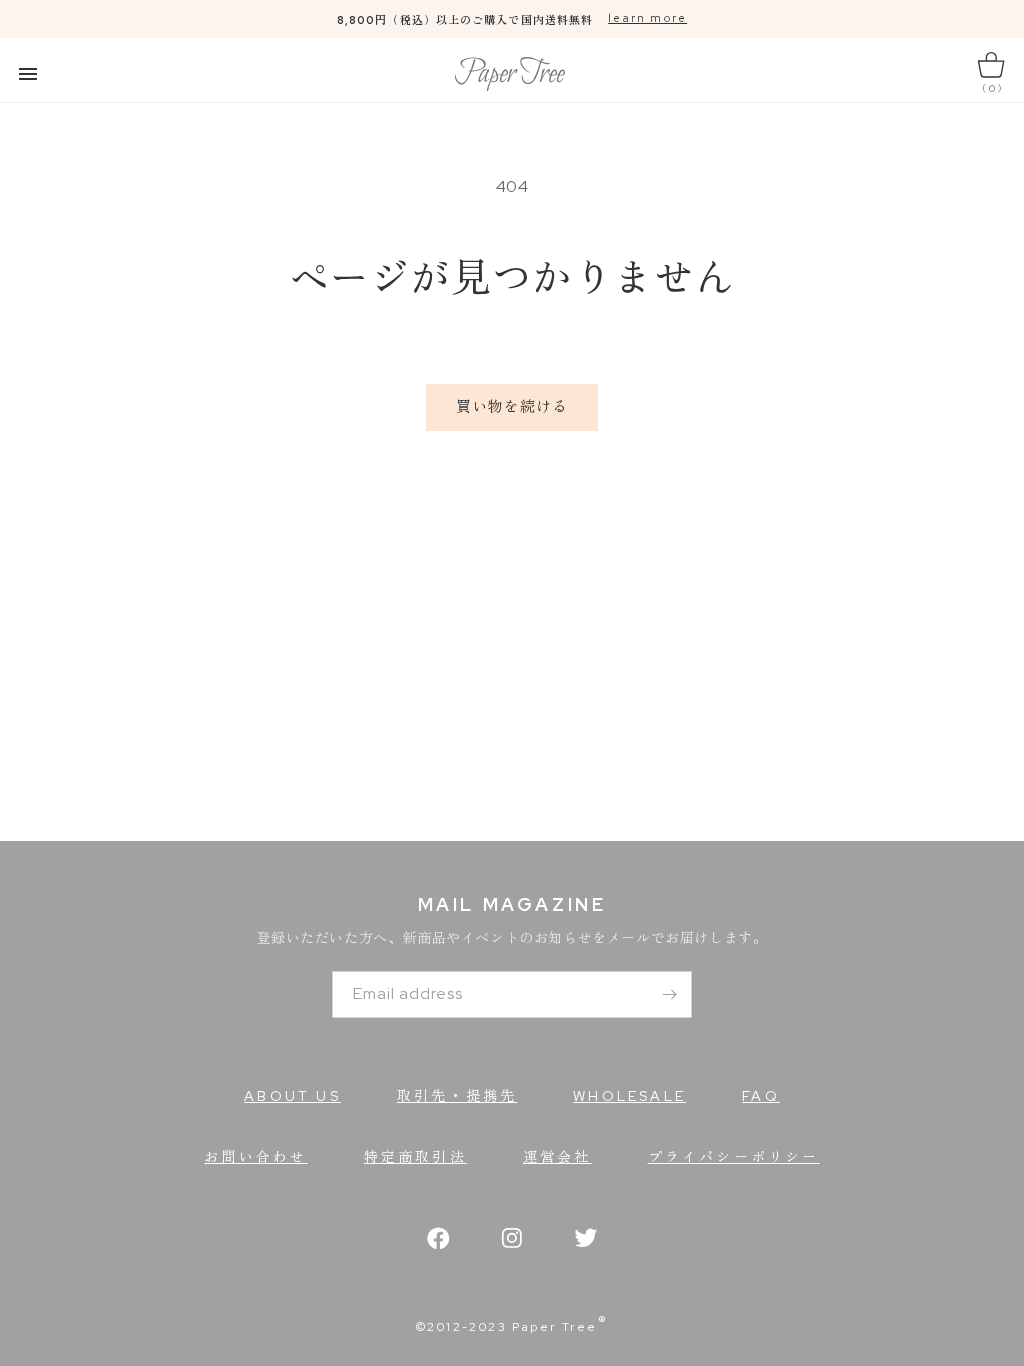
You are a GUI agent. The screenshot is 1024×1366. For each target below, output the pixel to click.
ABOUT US (292, 1096)
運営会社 (557, 1157)
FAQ (761, 1096)
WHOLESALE (629, 1096)
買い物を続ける (512, 407)
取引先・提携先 (457, 1096)
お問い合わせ (255, 1157)
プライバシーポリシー (734, 1157)
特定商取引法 (415, 1157)
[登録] (669, 994)
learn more (647, 18)
